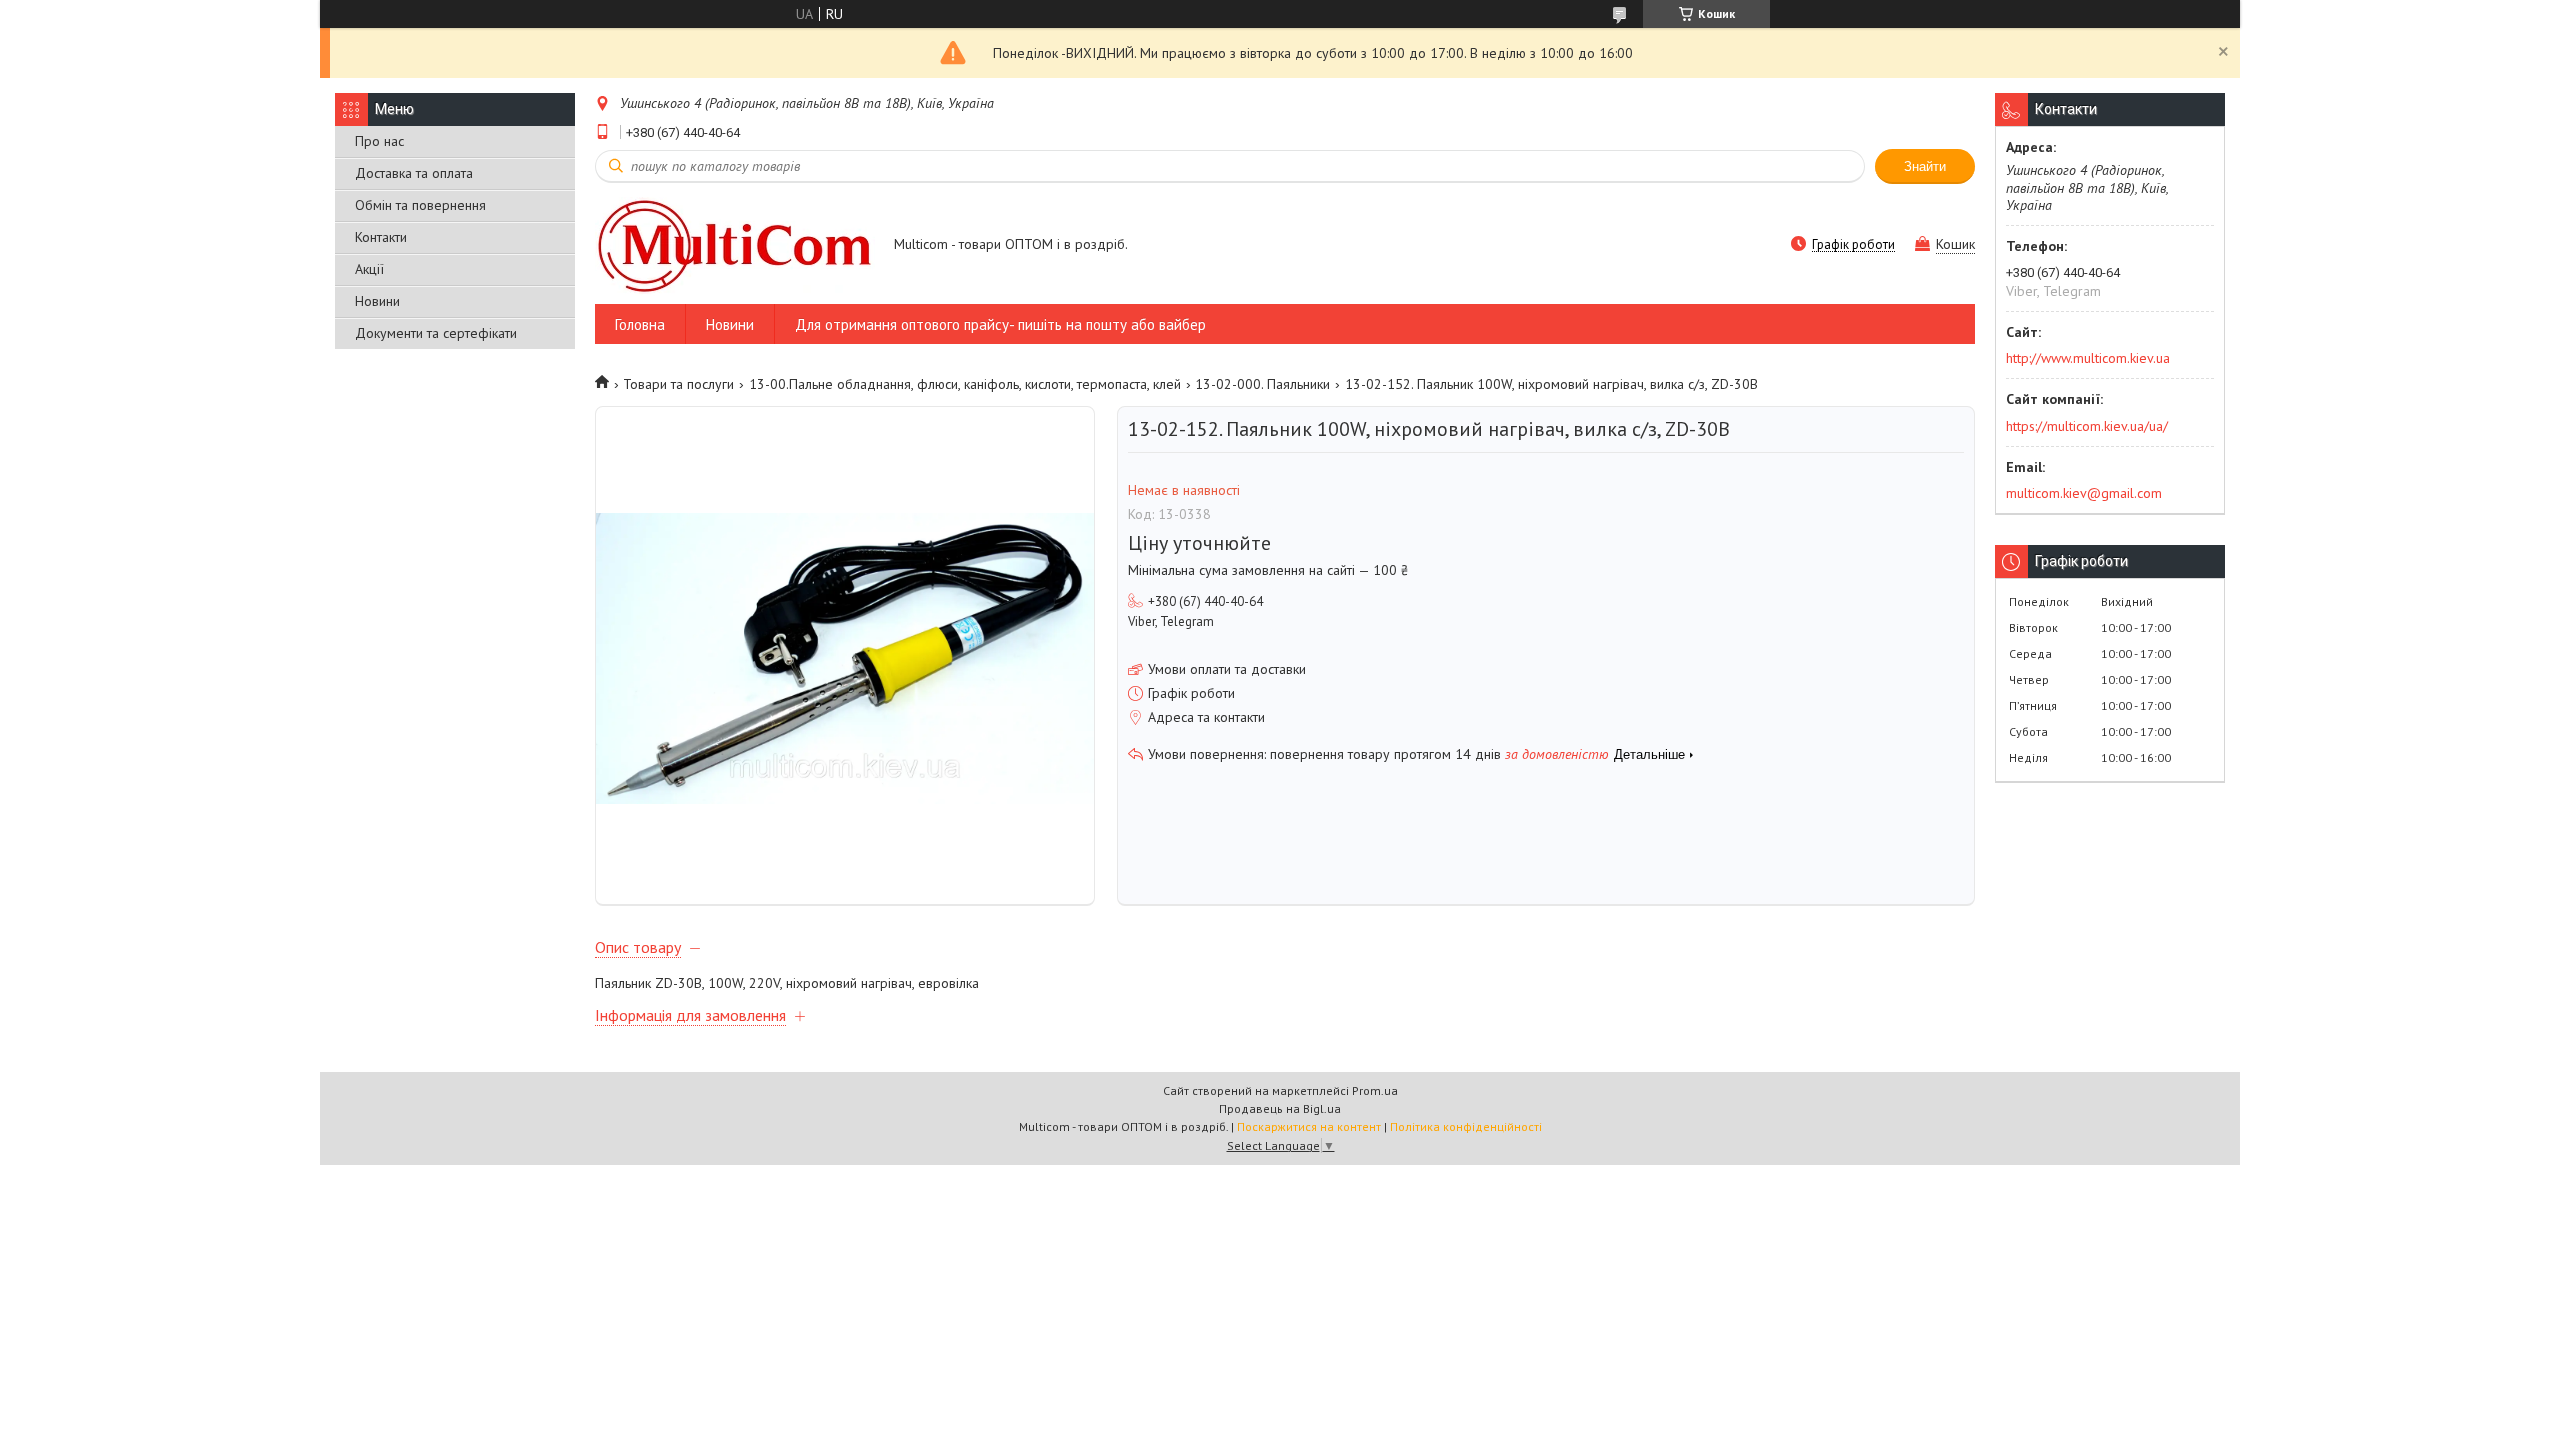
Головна (640, 324)
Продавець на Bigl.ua (1280, 1108)
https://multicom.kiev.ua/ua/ (2087, 426)
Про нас (379, 141)
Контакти (381, 237)
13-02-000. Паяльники (1262, 384)
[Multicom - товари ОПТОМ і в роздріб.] (735, 245)
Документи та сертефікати (436, 333)
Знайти (1925, 166)
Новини (377, 301)
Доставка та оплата (414, 173)
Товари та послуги (678, 384)
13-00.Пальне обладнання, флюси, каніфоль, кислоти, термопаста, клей (965, 384)
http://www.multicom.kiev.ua (2088, 358)
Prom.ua (1375, 1090)
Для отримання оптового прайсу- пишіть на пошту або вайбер (1000, 324)
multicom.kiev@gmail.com (2084, 493)
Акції (369, 269)
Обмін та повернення (420, 205)
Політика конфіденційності (1466, 1126)
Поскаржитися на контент (1309, 1126)
